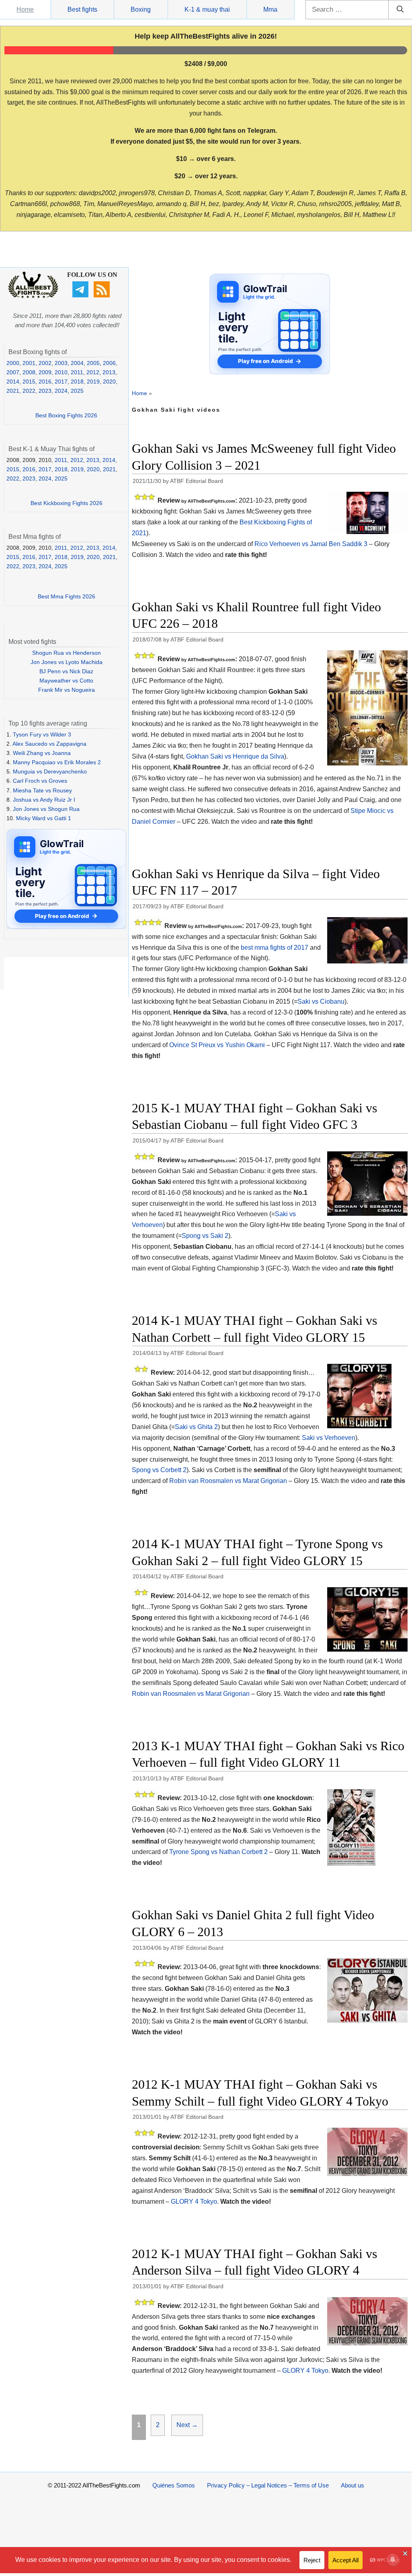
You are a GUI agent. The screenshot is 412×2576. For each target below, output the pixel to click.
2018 (77, 382)
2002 (45, 363)
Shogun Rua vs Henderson (67, 653)
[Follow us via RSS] (103, 295)
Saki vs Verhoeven (329, 1438)
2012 (93, 372)
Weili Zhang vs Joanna (42, 753)
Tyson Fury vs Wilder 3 (42, 734)
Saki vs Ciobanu (321, 1001)
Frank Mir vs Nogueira (67, 690)
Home (25, 9)
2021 (13, 391)
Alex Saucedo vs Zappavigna (49, 744)
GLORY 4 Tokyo (194, 2202)
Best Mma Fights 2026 (67, 596)
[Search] (400, 10)
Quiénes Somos (174, 2485)
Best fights (82, 9)
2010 (61, 372)
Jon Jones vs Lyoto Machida (67, 662)
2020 (109, 382)
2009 (45, 372)
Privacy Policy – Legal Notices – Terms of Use (268, 2485)
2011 (77, 372)
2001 (29, 363)
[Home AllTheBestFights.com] (33, 296)
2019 (93, 382)
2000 (13, 363)
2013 (109, 372)
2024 (61, 391)
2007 (13, 372)
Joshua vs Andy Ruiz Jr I (44, 800)
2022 (29, 391)
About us (353, 2485)
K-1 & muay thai (207, 9)
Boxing (141, 9)
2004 (77, 363)
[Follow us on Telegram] (81, 295)
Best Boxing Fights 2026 (66, 415)
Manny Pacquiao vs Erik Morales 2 (57, 762)
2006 (109, 363)
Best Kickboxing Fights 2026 (67, 503)
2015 (29, 382)
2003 (61, 363)
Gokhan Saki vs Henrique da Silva (235, 756)
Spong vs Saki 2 (205, 1236)
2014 (13, 382)
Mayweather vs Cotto (66, 681)
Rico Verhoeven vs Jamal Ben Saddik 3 (311, 544)
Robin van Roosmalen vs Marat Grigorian (228, 1481)
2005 (93, 363)
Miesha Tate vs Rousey (42, 790)
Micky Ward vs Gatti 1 (44, 818)
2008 (29, 372)
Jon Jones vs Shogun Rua (46, 809)
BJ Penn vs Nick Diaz (66, 671)
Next (187, 2425)
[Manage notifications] (393, 2560)
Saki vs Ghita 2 (196, 1427)
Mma (270, 9)
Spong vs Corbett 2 (159, 1470)
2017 (61, 382)
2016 (45, 382)
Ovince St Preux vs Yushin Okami (217, 1045)
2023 (45, 391)
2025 (77, 391)
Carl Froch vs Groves (40, 781)
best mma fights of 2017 (275, 948)
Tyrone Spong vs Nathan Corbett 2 (218, 1852)
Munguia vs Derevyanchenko (50, 771)
